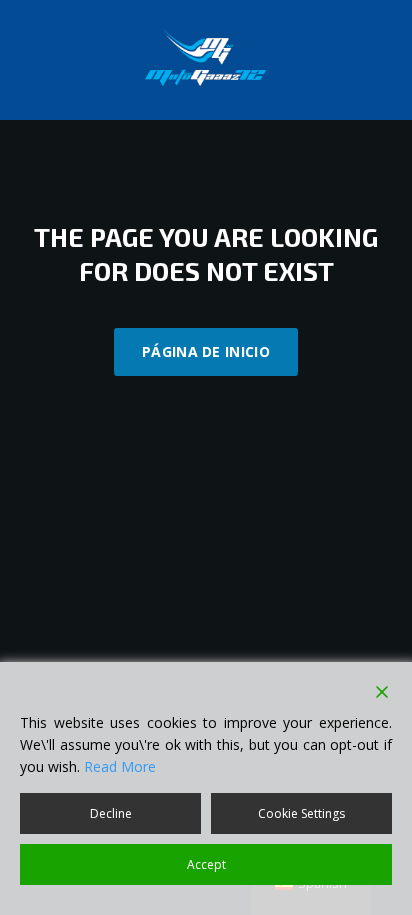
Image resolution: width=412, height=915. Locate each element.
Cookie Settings (301, 813)
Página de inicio (206, 351)
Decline (111, 813)
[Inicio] (206, 58)
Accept (206, 864)
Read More (120, 766)
